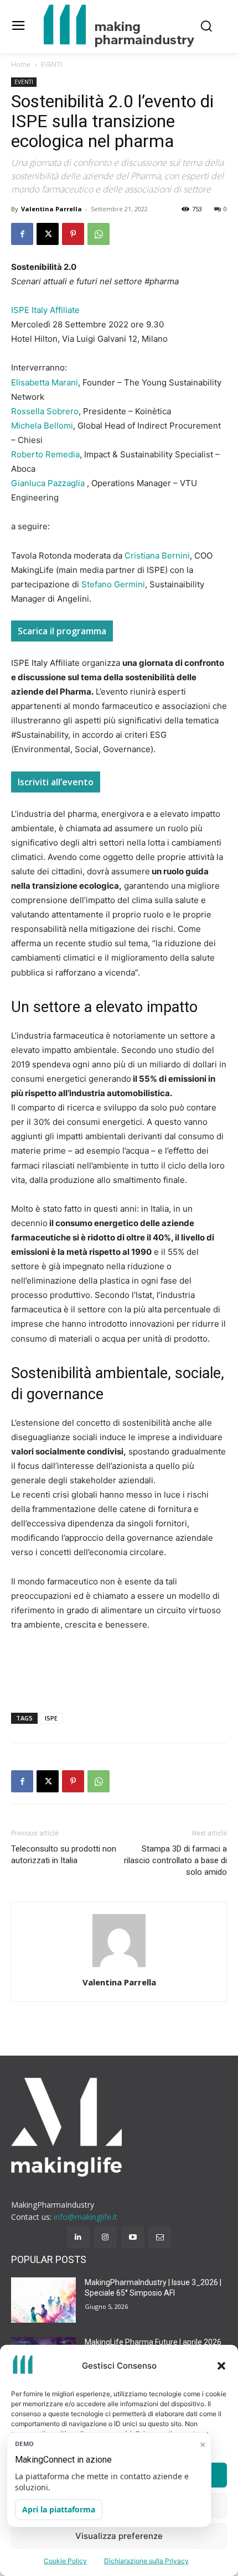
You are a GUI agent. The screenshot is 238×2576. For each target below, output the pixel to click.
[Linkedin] (78, 2237)
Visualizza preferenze (119, 2536)
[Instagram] (105, 2237)
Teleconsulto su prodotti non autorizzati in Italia (64, 1855)
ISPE (51, 1718)
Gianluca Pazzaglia (48, 483)
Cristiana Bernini (157, 556)
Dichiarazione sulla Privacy (146, 2561)
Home (21, 64)
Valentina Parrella (51, 209)
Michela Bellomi (42, 426)
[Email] (160, 2237)
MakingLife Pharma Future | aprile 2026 (153, 2342)
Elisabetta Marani (45, 382)
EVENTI (51, 64)
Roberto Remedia (45, 454)
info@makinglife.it (86, 2217)
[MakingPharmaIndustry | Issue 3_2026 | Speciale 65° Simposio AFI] (43, 2300)
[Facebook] (22, 234)
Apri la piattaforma (59, 2509)
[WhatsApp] (99, 234)
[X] (48, 234)
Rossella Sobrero (45, 411)
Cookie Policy (65, 2561)
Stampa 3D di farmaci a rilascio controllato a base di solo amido (175, 1860)
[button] (221, 2366)
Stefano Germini (113, 584)
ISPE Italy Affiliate (45, 310)
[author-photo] (119, 1967)
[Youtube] (133, 2237)
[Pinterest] (73, 234)
